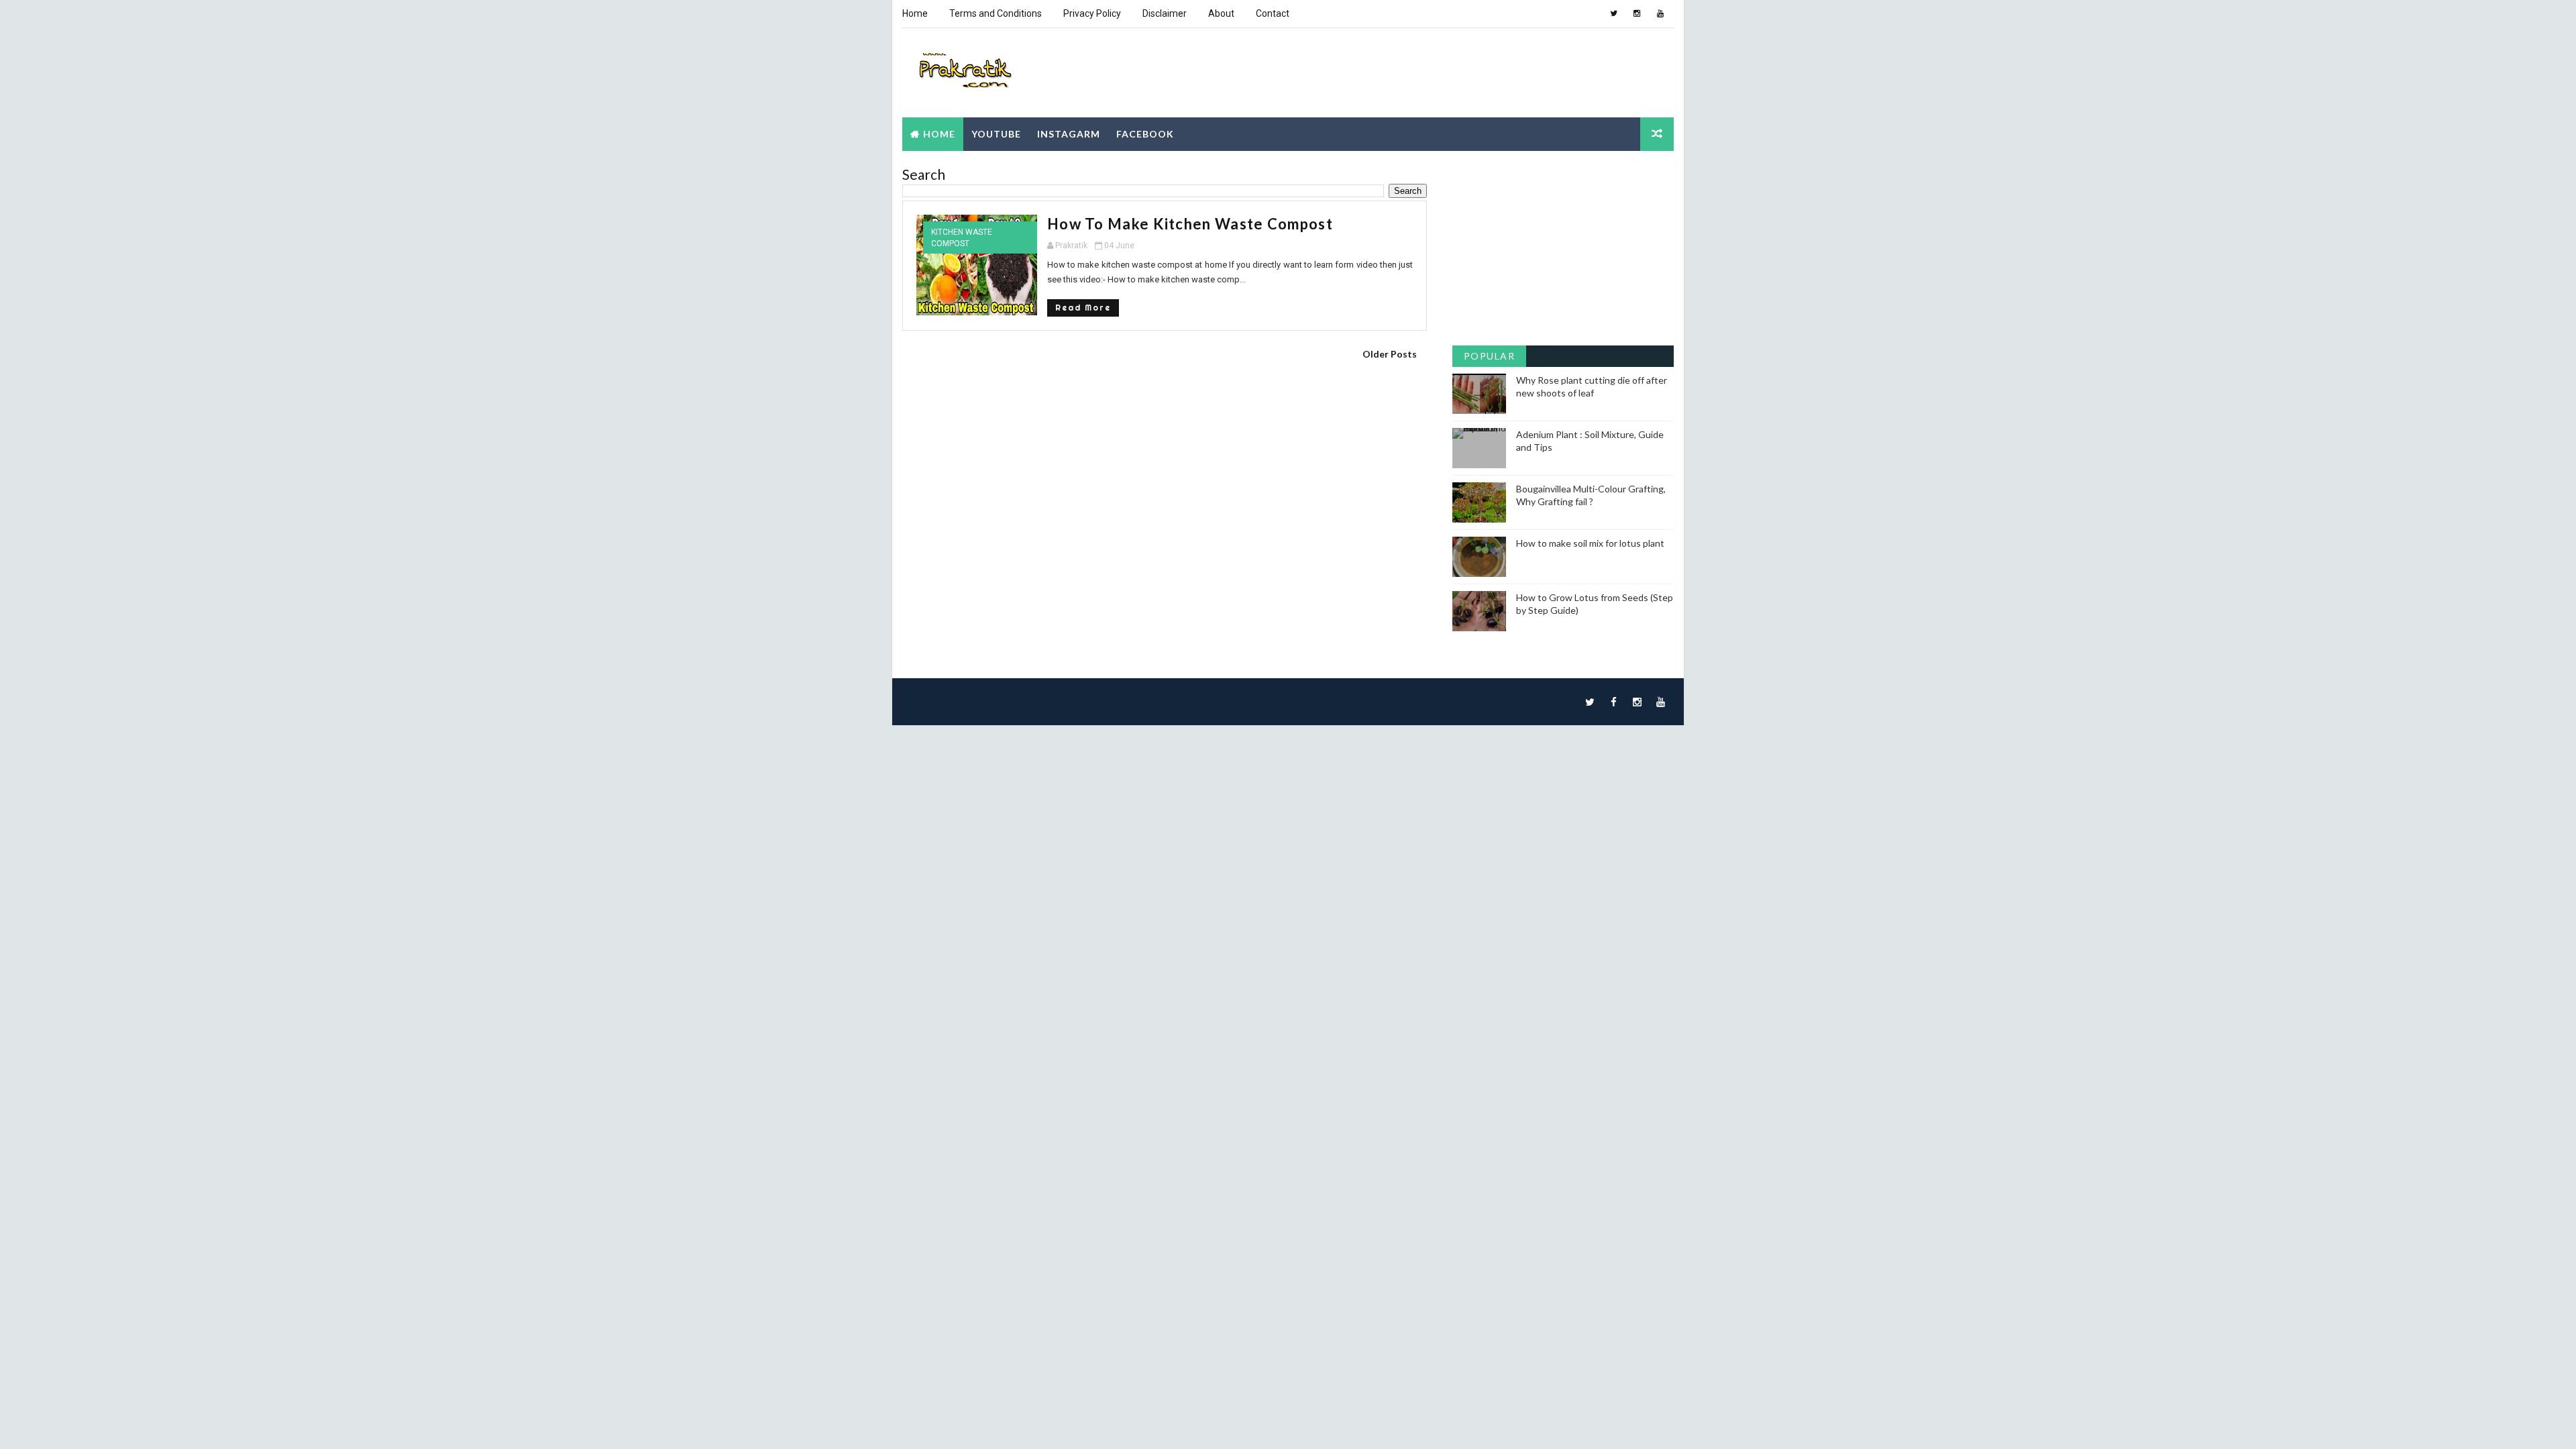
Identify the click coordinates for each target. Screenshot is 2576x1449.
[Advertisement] (1165, 462)
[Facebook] (1590, 13)
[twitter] (1613, 13)
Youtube (996, 134)
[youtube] (1660, 13)
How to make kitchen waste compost (1190, 224)
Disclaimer (1165, 13)
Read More (1083, 308)
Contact (1273, 13)
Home (915, 13)
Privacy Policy (1092, 13)
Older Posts (1390, 354)
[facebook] (1613, 702)
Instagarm (1069, 134)
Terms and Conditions (996, 13)
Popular (1490, 356)
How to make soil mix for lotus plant (1590, 543)
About (1221, 13)
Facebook (1145, 134)
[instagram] (1637, 13)
